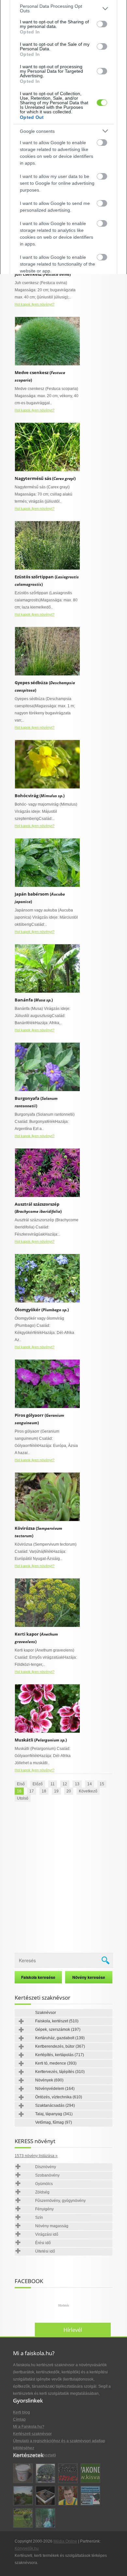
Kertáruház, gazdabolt (60, 2038)
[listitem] (63, 8)
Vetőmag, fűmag (54, 2122)
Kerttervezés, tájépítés (60, 2072)
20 (69, 1791)
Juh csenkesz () (43, 274)
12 (65, 1784)
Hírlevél (73, 2330)
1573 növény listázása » (36, 2156)
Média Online (65, 2541)
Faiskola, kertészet (57, 2021)
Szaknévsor (46, 2013)
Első (21, 1784)
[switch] (102, 24)
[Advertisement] (63, 1878)
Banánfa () (34, 1000)
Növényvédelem (55, 2089)
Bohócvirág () (40, 796)
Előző (38, 1784)
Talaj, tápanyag (54, 2114)
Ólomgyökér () (42, 1310)
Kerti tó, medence (56, 2063)
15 (102, 1784)
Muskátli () (41, 1740)
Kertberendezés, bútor (60, 2046)
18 (44, 1791)
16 (19, 1791)
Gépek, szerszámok (58, 2029)
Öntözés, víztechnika (59, 2097)
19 (56, 1791)
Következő (88, 1791)
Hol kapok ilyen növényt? (35, 304)
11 (53, 1784)
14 (90, 1784)
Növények (49, 2080)
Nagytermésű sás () (45, 478)
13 (77, 1784)
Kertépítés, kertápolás (60, 2055)
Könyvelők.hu (27, 2548)
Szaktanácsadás (55, 2105)
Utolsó (23, 1798)
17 (32, 1791)
